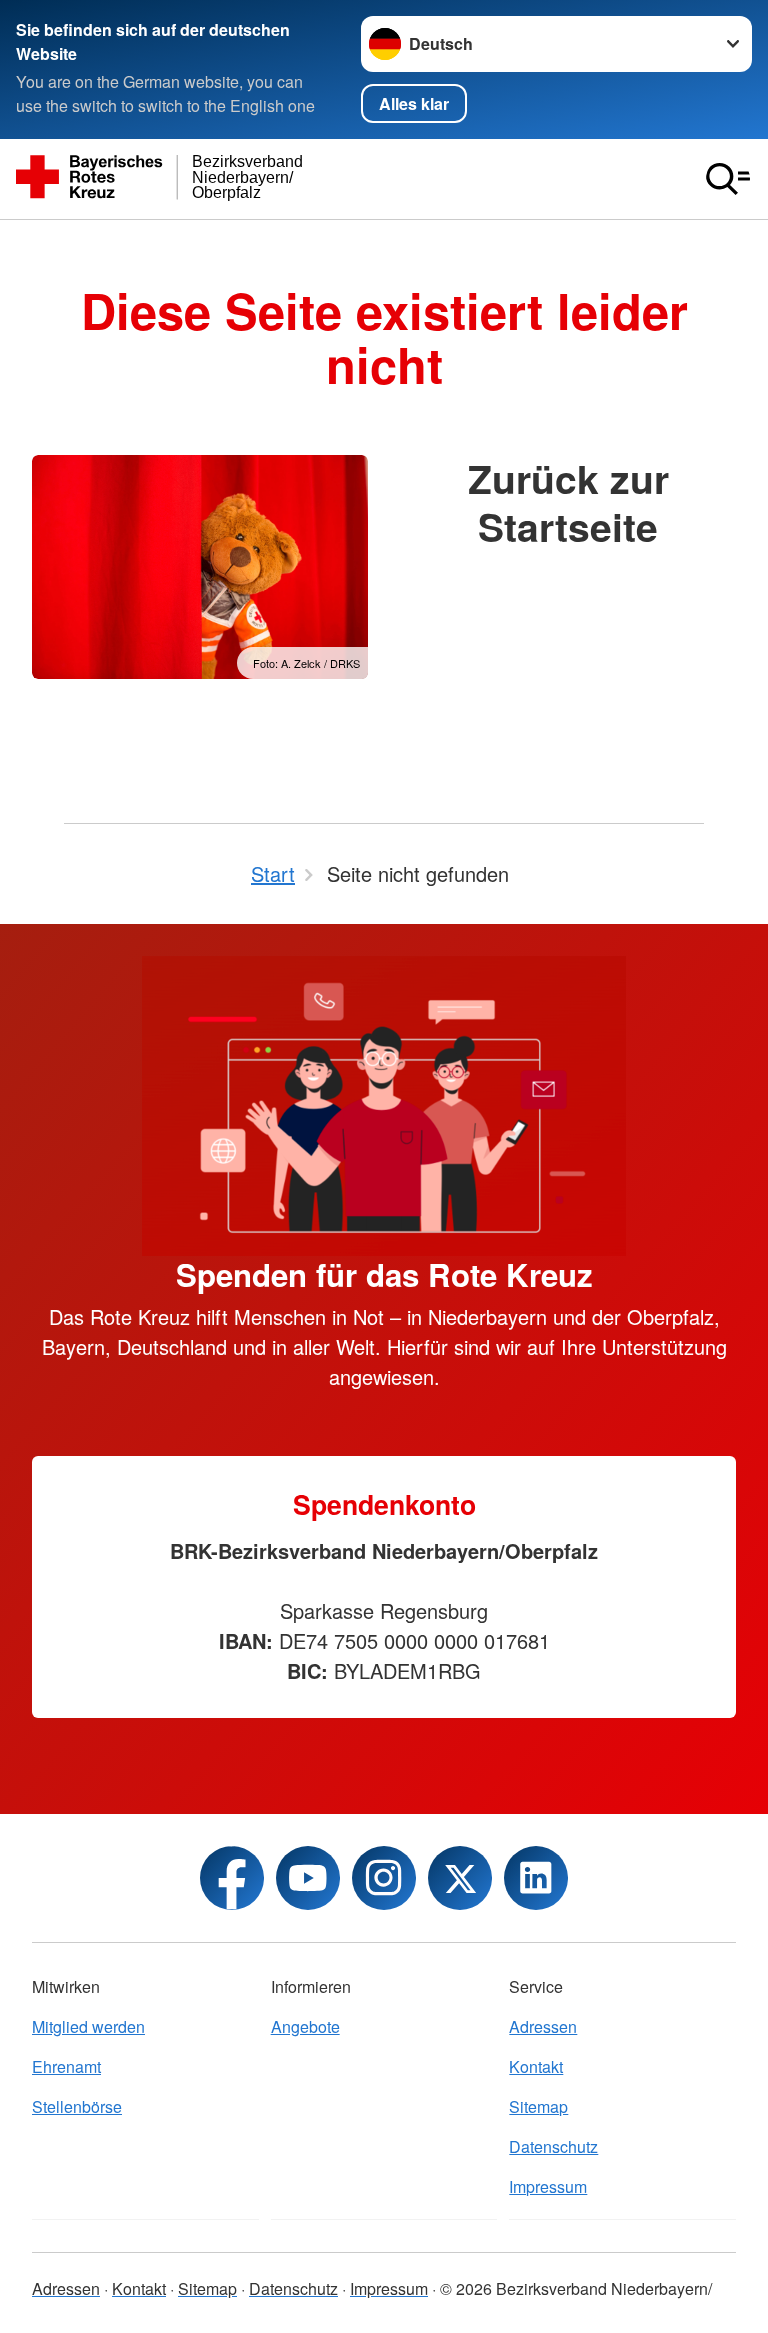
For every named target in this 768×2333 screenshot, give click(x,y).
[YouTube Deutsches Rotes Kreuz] (308, 1878)
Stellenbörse (77, 2106)
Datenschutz (553, 2146)
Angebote (305, 2026)
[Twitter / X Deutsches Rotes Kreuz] (460, 1878)
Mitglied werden (88, 2026)
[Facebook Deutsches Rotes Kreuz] (232, 1878)
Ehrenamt (66, 2066)
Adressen (543, 2026)
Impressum (548, 2186)
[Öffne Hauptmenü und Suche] (728, 179)
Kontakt (536, 2066)
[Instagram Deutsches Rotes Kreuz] (384, 1878)
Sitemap (538, 2106)
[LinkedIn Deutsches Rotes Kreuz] (536, 1878)
